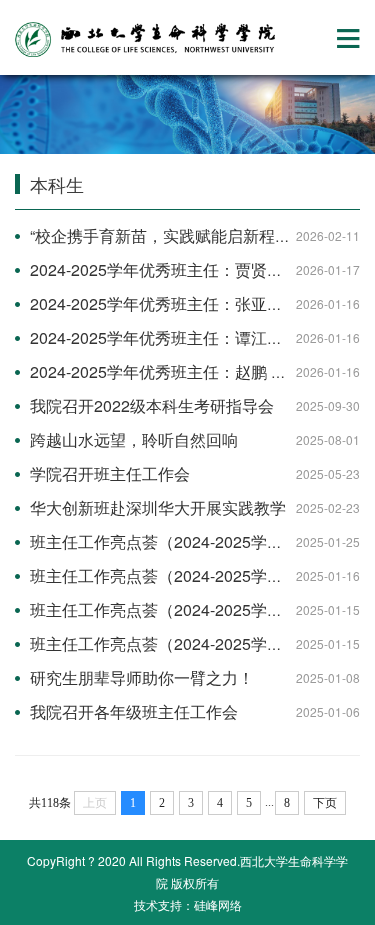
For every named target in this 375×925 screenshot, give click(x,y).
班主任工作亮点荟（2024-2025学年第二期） (188, 643)
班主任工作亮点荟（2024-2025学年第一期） (188, 609)
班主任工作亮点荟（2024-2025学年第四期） (188, 541)
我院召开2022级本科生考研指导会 (152, 405)
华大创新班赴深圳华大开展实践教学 (158, 507)
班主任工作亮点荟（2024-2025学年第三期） (188, 575)
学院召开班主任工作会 (110, 473)
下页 (325, 803)
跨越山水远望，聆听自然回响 (134, 439)
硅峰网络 (218, 904)
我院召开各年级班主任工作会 (134, 711)
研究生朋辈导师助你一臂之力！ (142, 677)
